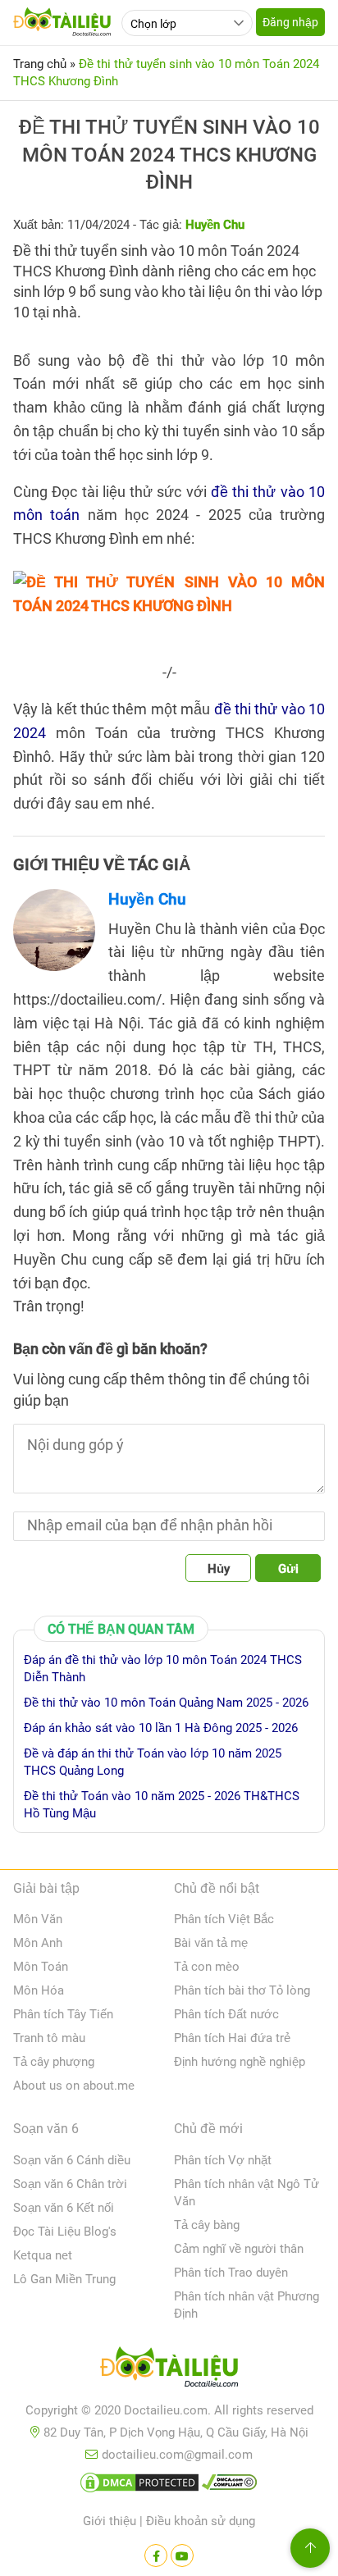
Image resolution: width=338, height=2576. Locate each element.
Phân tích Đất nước (226, 2014)
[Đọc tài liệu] (156, 2555)
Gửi (288, 1569)
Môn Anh (38, 1943)
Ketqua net (43, 2255)
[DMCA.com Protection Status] (139, 2486)
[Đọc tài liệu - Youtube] (182, 2555)
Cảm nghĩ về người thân (239, 2249)
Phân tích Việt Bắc (224, 1919)
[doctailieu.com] (169, 2370)
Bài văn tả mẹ (211, 1943)
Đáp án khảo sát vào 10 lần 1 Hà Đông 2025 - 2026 (161, 1728)
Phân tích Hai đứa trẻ (232, 2038)
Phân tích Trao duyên (231, 2273)
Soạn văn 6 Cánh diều (72, 2160)
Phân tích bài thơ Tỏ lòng (242, 1990)
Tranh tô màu (49, 2038)
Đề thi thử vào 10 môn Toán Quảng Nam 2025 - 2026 (166, 1703)
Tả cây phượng (54, 2062)
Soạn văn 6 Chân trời (70, 2184)
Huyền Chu (147, 899)
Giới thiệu (110, 2521)
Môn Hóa (39, 1990)
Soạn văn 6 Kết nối (64, 2208)
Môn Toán (41, 1967)
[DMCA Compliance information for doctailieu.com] (230, 2486)
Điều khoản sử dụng (201, 2521)
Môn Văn (38, 1919)
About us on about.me (74, 2086)
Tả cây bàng (207, 2225)
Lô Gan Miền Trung (64, 2279)
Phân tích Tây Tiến (63, 2014)
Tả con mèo (207, 1967)
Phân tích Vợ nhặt (223, 2160)
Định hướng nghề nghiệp (240, 2062)
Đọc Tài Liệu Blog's (65, 2232)
